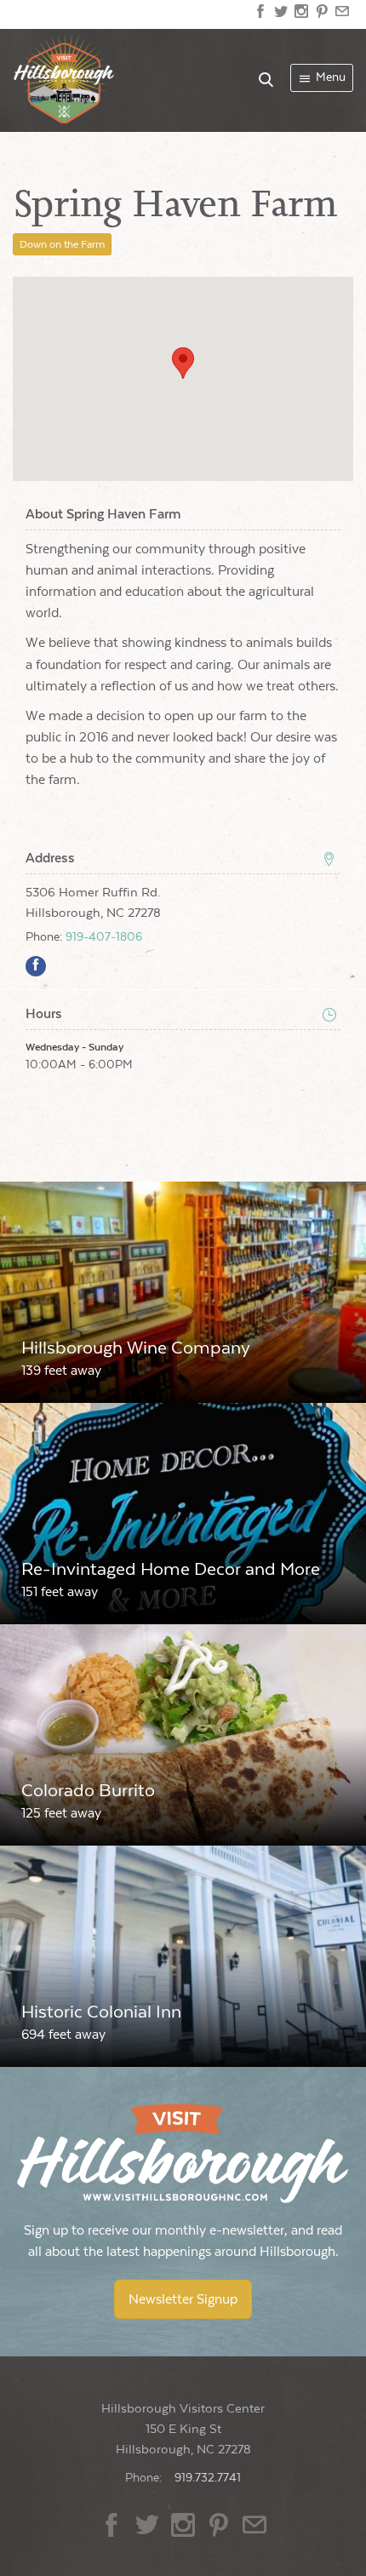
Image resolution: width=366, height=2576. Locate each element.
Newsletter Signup (183, 2299)
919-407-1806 (104, 937)
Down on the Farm (62, 244)
